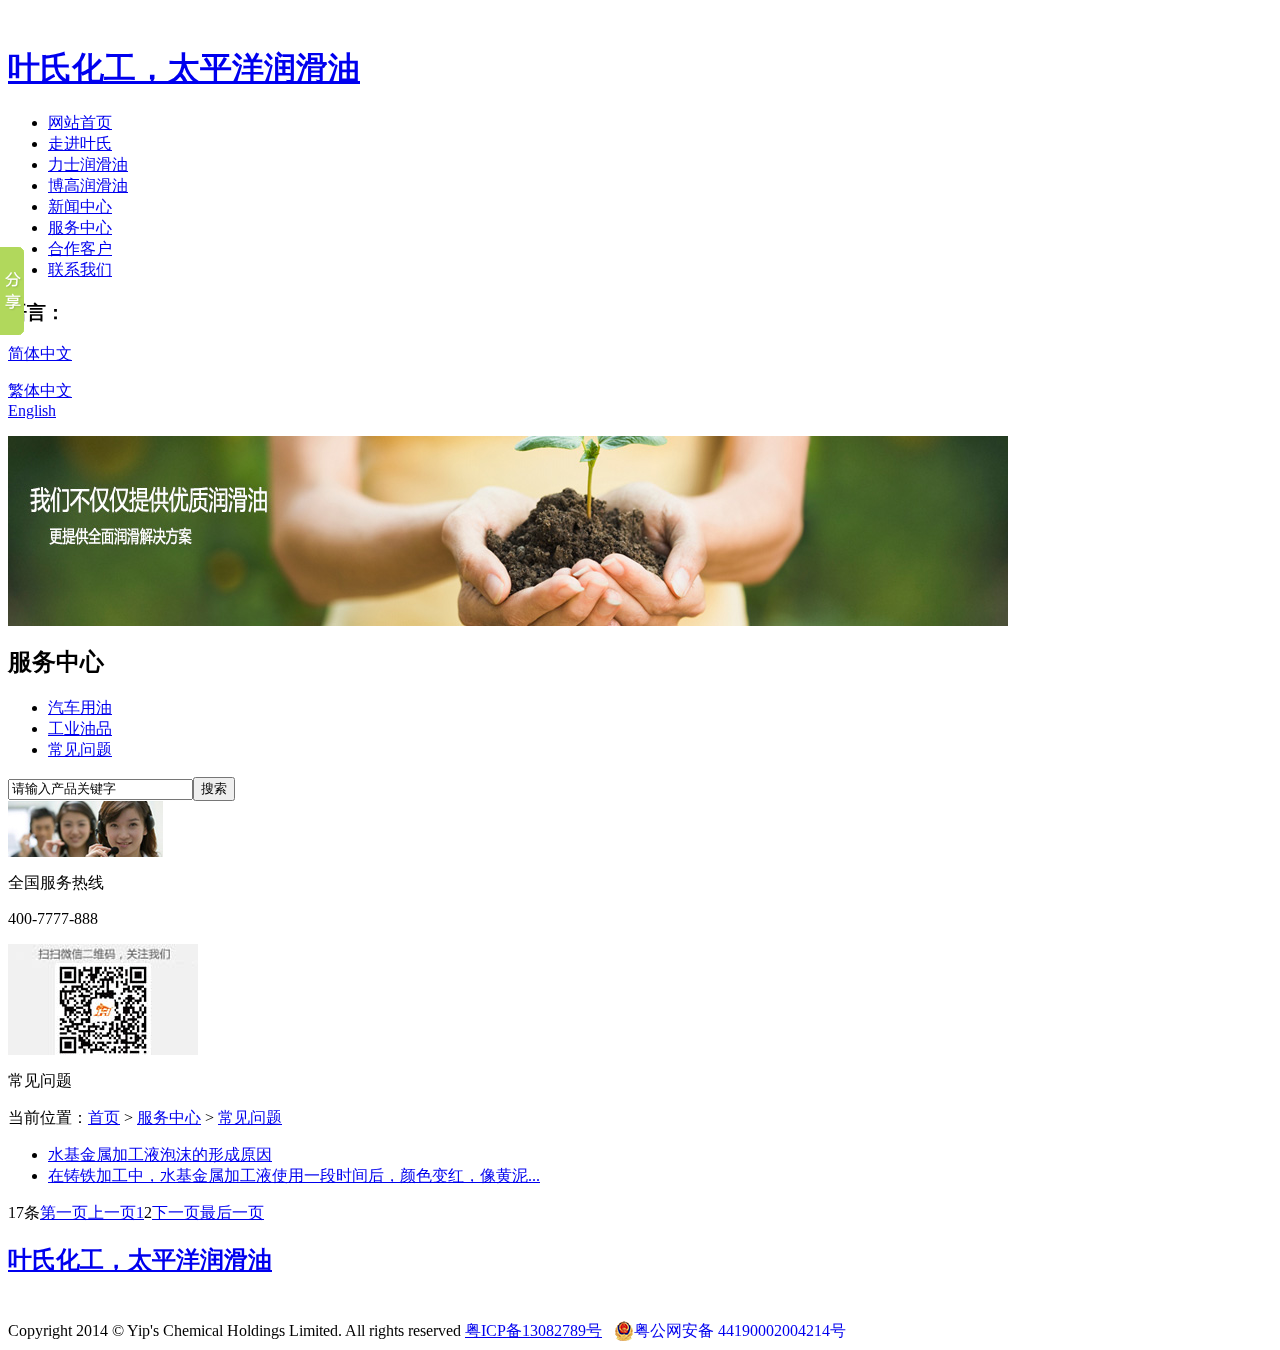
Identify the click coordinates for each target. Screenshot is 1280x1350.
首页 (104, 1117)
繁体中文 (40, 390)
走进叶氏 (80, 143)
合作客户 (80, 248)
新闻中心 (80, 206)
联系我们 (80, 269)
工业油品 (80, 728)
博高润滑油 (88, 185)
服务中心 (80, 227)
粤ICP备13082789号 (533, 1330)
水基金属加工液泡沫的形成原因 (160, 1154)
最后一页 (232, 1212)
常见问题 (80, 749)
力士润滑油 (88, 164)
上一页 (112, 1212)
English (32, 410)
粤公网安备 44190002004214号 (740, 1330)
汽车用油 (80, 707)
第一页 (64, 1212)
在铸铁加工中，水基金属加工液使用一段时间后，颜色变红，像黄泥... (294, 1175)
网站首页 (80, 122)
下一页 (176, 1212)
